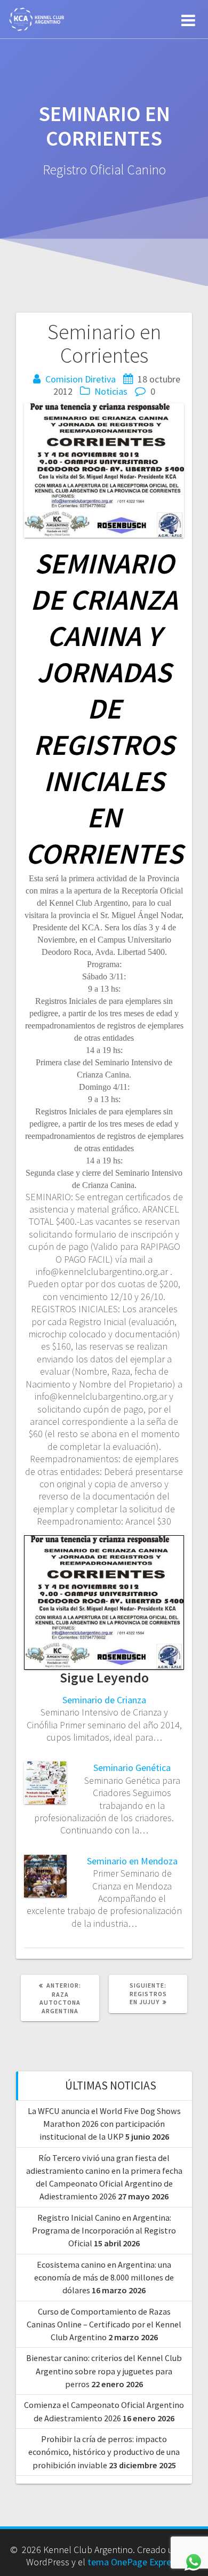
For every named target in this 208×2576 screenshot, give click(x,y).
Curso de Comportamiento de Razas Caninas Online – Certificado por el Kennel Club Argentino (104, 2324)
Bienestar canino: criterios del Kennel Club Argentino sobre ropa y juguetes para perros (104, 2371)
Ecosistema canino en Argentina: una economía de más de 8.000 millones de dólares (104, 2278)
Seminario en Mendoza (132, 1861)
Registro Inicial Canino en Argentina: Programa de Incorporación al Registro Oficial (104, 2231)
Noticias (111, 391)
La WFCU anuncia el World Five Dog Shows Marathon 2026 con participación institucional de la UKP (104, 2124)
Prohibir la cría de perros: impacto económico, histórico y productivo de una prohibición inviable (104, 2452)
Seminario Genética (132, 1768)
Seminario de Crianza (104, 1700)
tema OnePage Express (134, 2562)
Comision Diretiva (81, 379)
